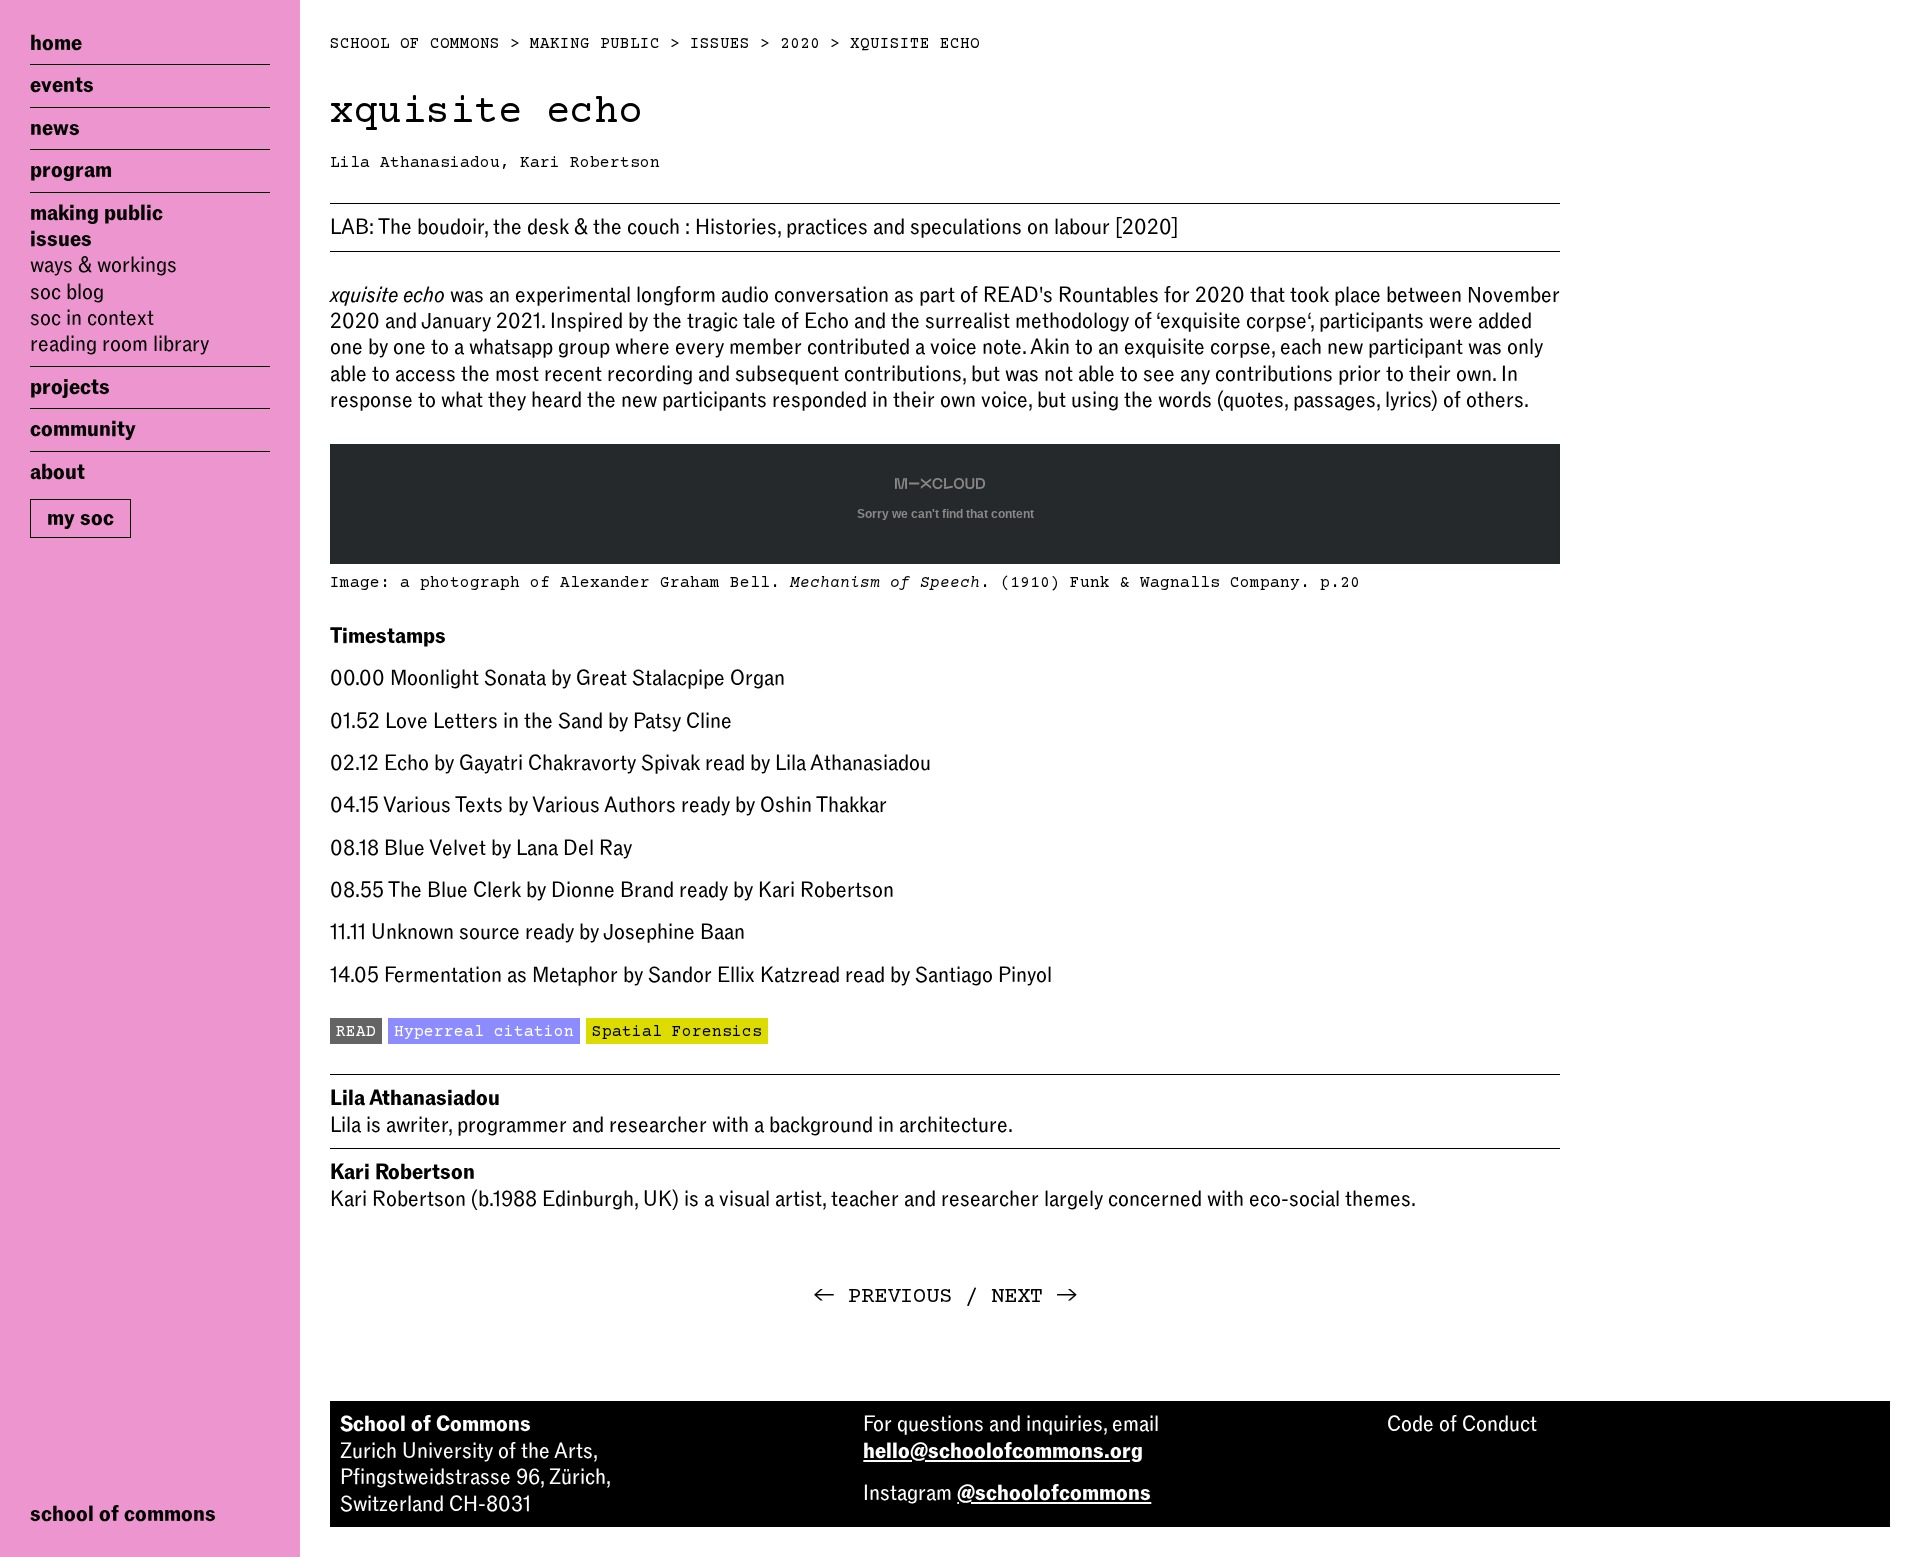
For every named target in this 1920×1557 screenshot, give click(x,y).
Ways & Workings (103, 265)
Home (56, 43)
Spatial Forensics (677, 1032)
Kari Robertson (590, 163)
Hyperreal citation (484, 1032)
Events (62, 85)
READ (356, 1032)
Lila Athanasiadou (415, 163)
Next (1034, 1297)
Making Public (96, 213)
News (55, 128)
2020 (800, 44)
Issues (61, 239)
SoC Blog (67, 292)
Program (71, 170)
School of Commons (415, 44)
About (57, 472)
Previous (882, 1297)
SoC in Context (92, 318)
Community (83, 429)
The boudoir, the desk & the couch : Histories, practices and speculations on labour (754, 227)
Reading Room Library (119, 345)
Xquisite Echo (915, 44)
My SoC (80, 518)
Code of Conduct (1462, 1424)
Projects (70, 387)
